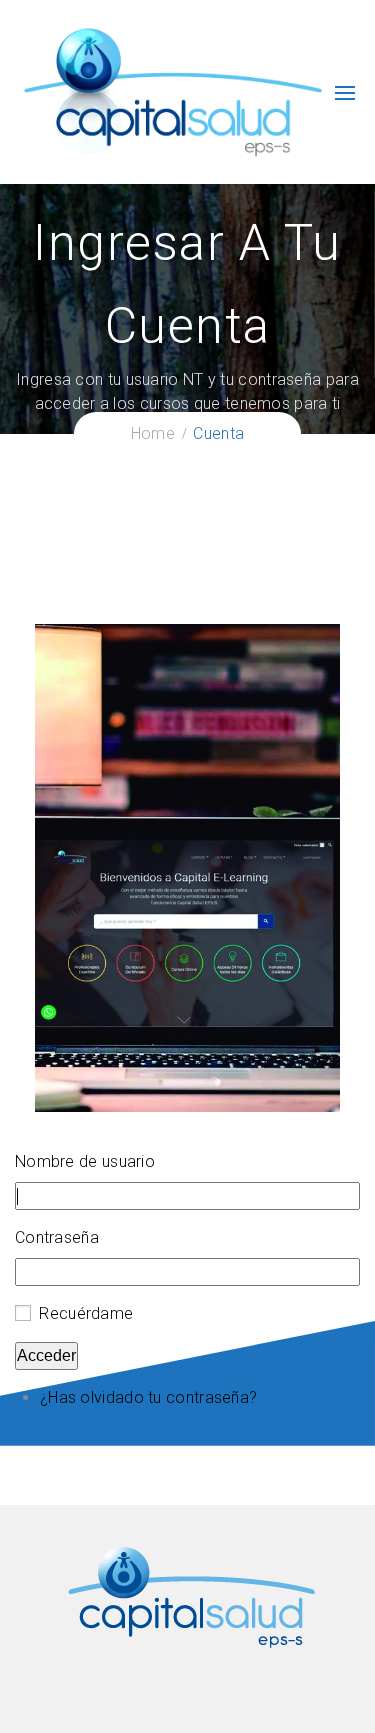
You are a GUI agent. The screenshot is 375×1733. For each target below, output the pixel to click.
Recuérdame (86, 1313)
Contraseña (57, 1237)
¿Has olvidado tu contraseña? (148, 1397)
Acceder (46, 1355)
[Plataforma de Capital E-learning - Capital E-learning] (172, 91)
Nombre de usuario (85, 1161)
